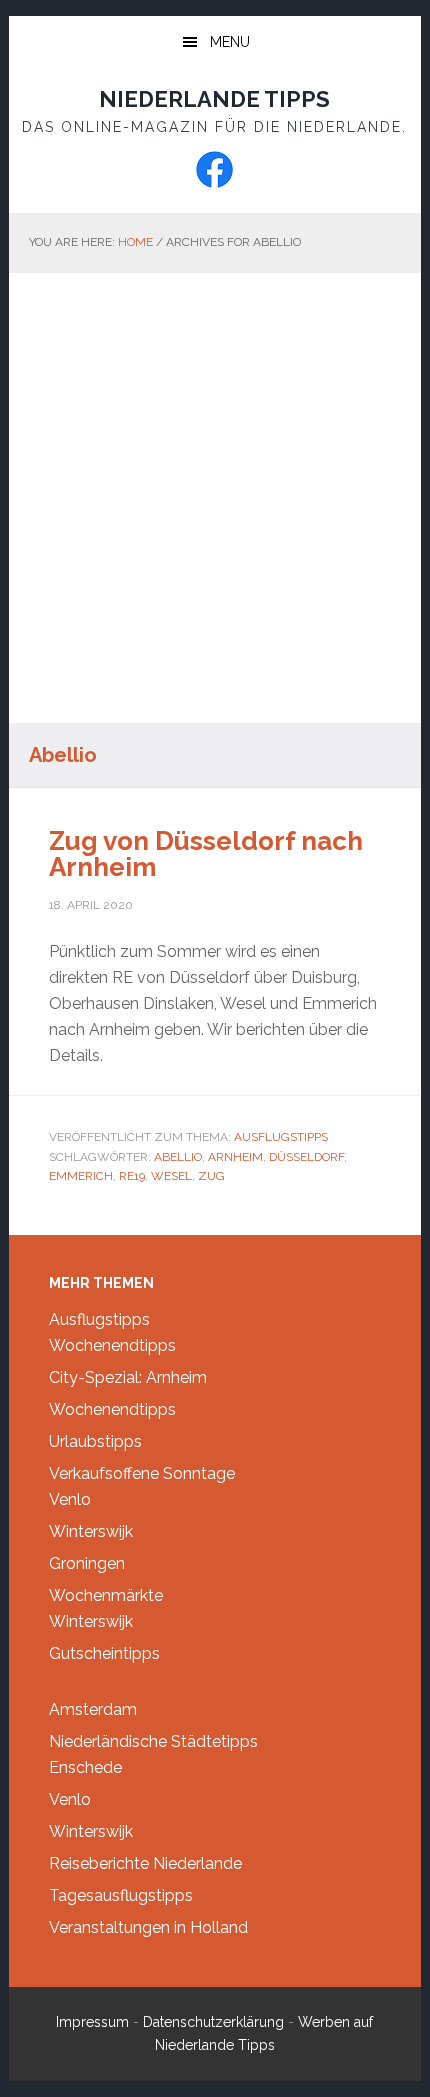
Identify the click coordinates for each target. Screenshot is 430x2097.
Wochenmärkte (106, 1595)
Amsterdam (93, 1709)
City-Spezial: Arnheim (128, 1377)
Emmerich (81, 1176)
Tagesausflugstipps (121, 1895)
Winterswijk (91, 1531)
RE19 (132, 1176)
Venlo (70, 1499)
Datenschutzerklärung (213, 2022)
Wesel (171, 1176)
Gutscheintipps (104, 1653)
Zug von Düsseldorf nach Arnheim (206, 854)
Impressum (92, 2022)
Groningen (87, 1563)
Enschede (85, 1767)
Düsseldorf (306, 1157)
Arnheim (235, 1157)
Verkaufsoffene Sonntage (142, 1473)
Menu (230, 42)
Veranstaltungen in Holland (148, 1927)
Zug (211, 1176)
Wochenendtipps (112, 1345)
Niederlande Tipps (214, 99)
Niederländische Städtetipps (153, 1741)
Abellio (178, 1157)
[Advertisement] (215, 498)
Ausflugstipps (281, 1137)
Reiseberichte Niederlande (145, 1863)
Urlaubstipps (95, 1441)
